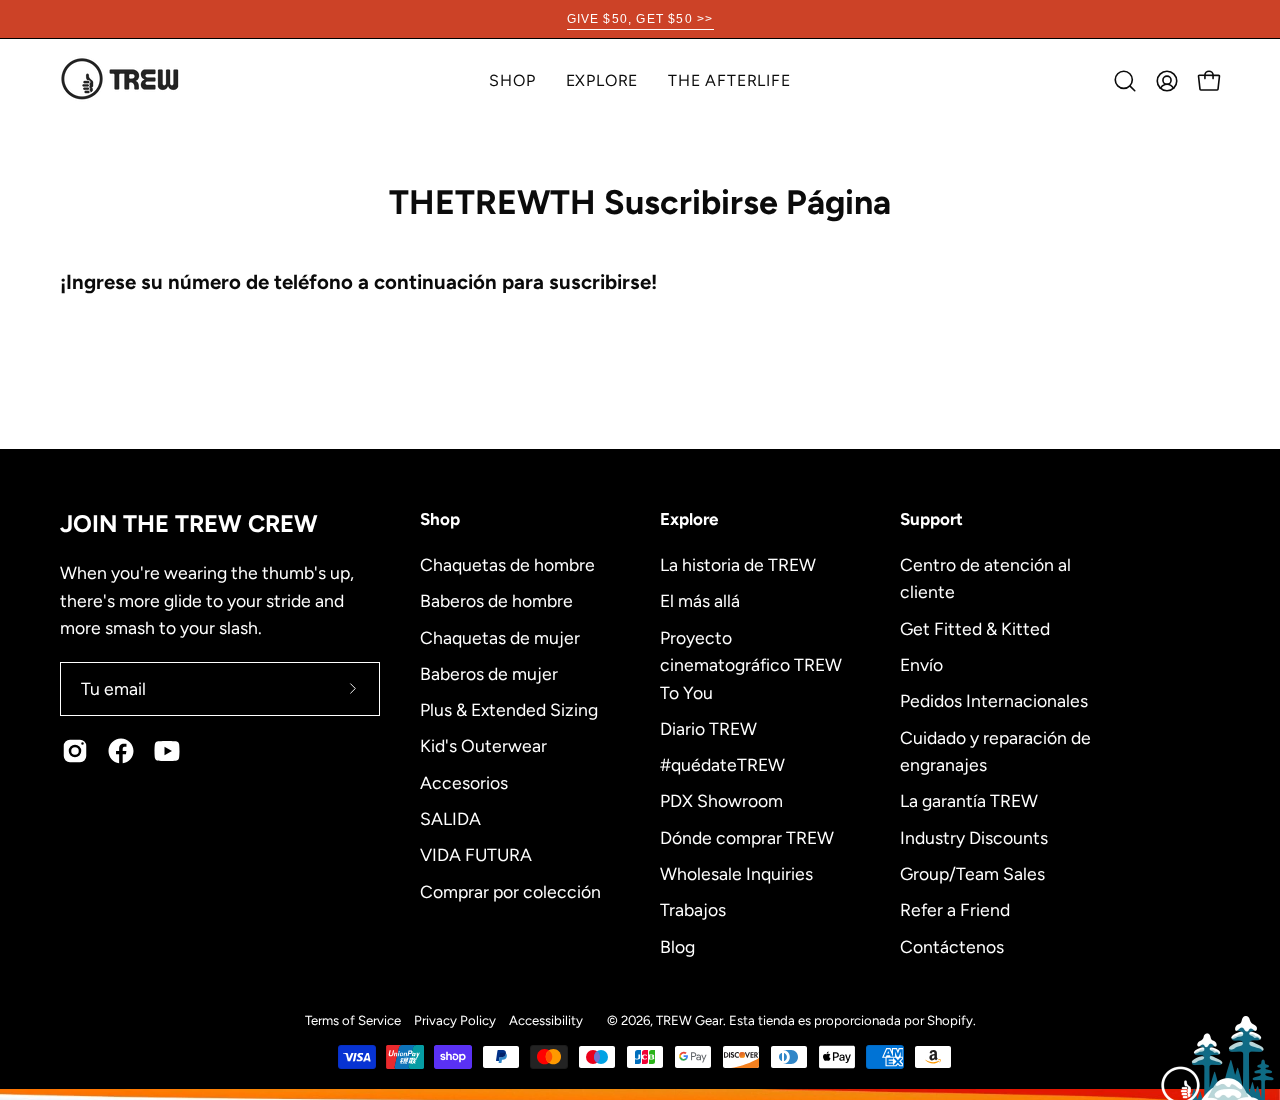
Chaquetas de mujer (500, 636)
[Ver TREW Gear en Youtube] (167, 751)
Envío (921, 664)
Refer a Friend (955, 909)
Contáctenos (952, 945)
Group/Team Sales (972, 872)
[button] (602, 80)
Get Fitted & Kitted (975, 627)
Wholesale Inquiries (736, 872)
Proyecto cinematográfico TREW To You (751, 664)
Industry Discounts (974, 836)
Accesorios (464, 781)
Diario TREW (708, 727)
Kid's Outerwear (483, 745)
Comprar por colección (510, 890)
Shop (440, 519)
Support (931, 519)
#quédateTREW (722, 764)
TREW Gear (689, 1020)
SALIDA (450, 817)
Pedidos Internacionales (994, 700)
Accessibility (546, 1020)
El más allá (700, 600)
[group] (640, 19)
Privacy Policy (455, 1020)
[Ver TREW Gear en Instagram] (75, 751)
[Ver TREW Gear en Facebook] (121, 751)
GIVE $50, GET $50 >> (640, 19)
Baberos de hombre (496, 600)
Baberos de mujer (489, 672)
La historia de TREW (738, 564)
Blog (677, 945)
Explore (689, 519)
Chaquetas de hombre (507, 564)
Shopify (950, 1020)
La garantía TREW (969, 800)
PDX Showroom (721, 800)
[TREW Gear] (120, 80)
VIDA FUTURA (476, 854)
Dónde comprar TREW (747, 836)
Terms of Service (353, 1020)
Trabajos (693, 909)
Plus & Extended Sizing (509, 709)
